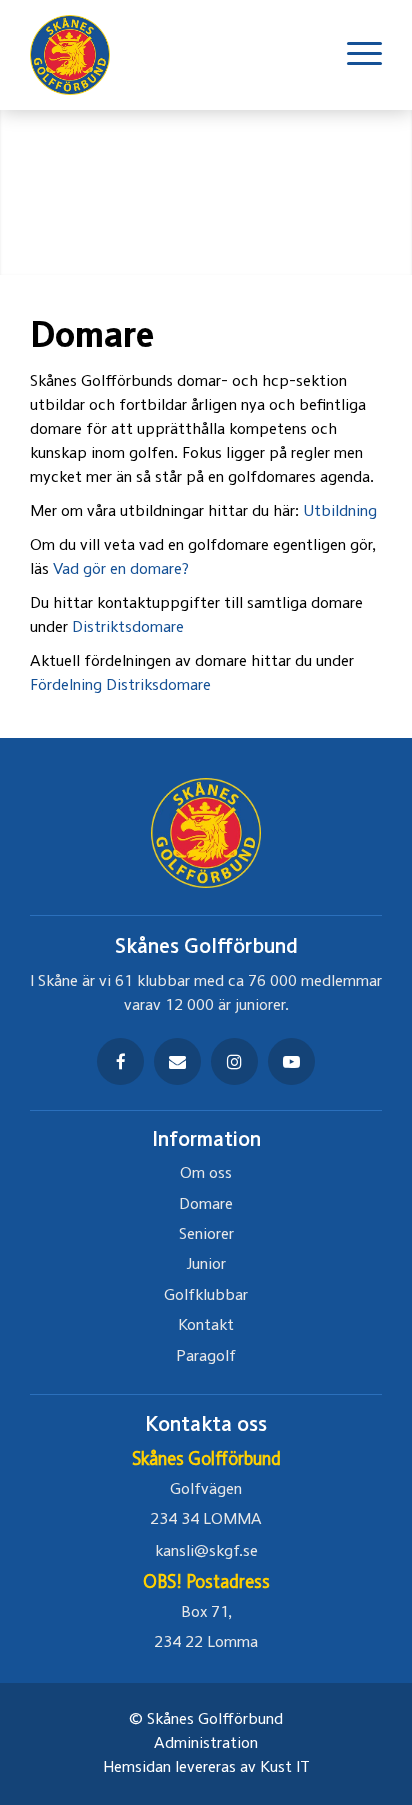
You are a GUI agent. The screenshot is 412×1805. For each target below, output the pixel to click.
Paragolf (206, 1357)
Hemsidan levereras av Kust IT (206, 1768)
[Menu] (354, 55)
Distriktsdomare (128, 628)
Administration (206, 1744)
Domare (206, 1205)
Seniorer (206, 1235)
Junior (206, 1265)
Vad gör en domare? (121, 570)
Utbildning (340, 512)
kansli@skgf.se (206, 1552)
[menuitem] (354, 55)
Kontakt (206, 1326)
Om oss (206, 1174)
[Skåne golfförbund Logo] (80, 55)
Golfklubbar (206, 1296)
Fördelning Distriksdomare (120, 686)
